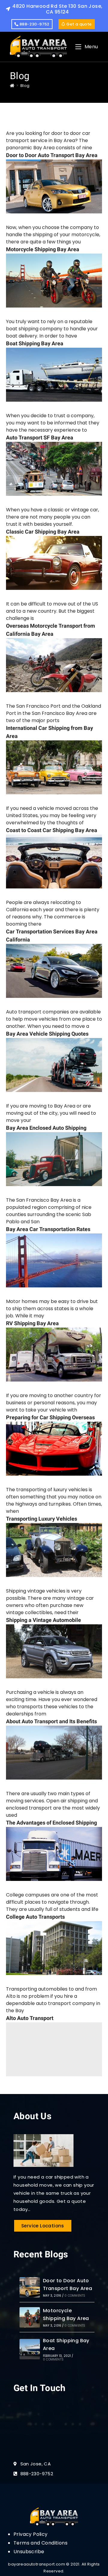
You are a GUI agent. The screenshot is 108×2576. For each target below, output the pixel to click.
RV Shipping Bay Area (32, 1324)
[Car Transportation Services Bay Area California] (54, 971)
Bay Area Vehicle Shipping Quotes (47, 1034)
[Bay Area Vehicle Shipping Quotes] (54, 1065)
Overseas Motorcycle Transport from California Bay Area (51, 630)
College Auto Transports (35, 1917)
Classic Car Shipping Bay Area (43, 532)
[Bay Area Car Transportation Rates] (54, 1260)
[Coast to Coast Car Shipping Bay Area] (54, 861)
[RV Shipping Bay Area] (54, 1355)
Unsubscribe (29, 2552)
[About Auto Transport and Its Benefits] (54, 1753)
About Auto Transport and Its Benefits (51, 1722)
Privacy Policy (31, 2534)
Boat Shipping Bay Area (35, 344)
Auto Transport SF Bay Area (40, 438)
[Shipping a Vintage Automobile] (54, 1651)
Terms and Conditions (40, 2543)
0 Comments (75, 2296)
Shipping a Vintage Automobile (43, 1620)
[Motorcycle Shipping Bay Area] (54, 281)
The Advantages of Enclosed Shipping (51, 1823)
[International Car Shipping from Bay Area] (54, 767)
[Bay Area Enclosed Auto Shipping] (54, 1159)
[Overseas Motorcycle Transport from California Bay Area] (54, 665)
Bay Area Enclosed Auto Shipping (46, 1128)
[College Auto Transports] (54, 1948)
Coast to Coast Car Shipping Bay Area (52, 830)
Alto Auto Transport (30, 2018)
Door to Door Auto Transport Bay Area (52, 155)
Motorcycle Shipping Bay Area (43, 250)
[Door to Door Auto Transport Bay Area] (54, 186)
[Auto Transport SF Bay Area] (54, 469)
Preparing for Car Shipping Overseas (50, 1418)
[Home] (12, 86)
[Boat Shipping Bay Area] (54, 375)
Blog (25, 86)
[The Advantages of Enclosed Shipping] (54, 1854)
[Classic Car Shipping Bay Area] (54, 563)
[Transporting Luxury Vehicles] (54, 1550)
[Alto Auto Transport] (54, 2049)
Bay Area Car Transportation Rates (48, 1229)
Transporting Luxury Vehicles (42, 1519)
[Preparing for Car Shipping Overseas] (54, 1449)
